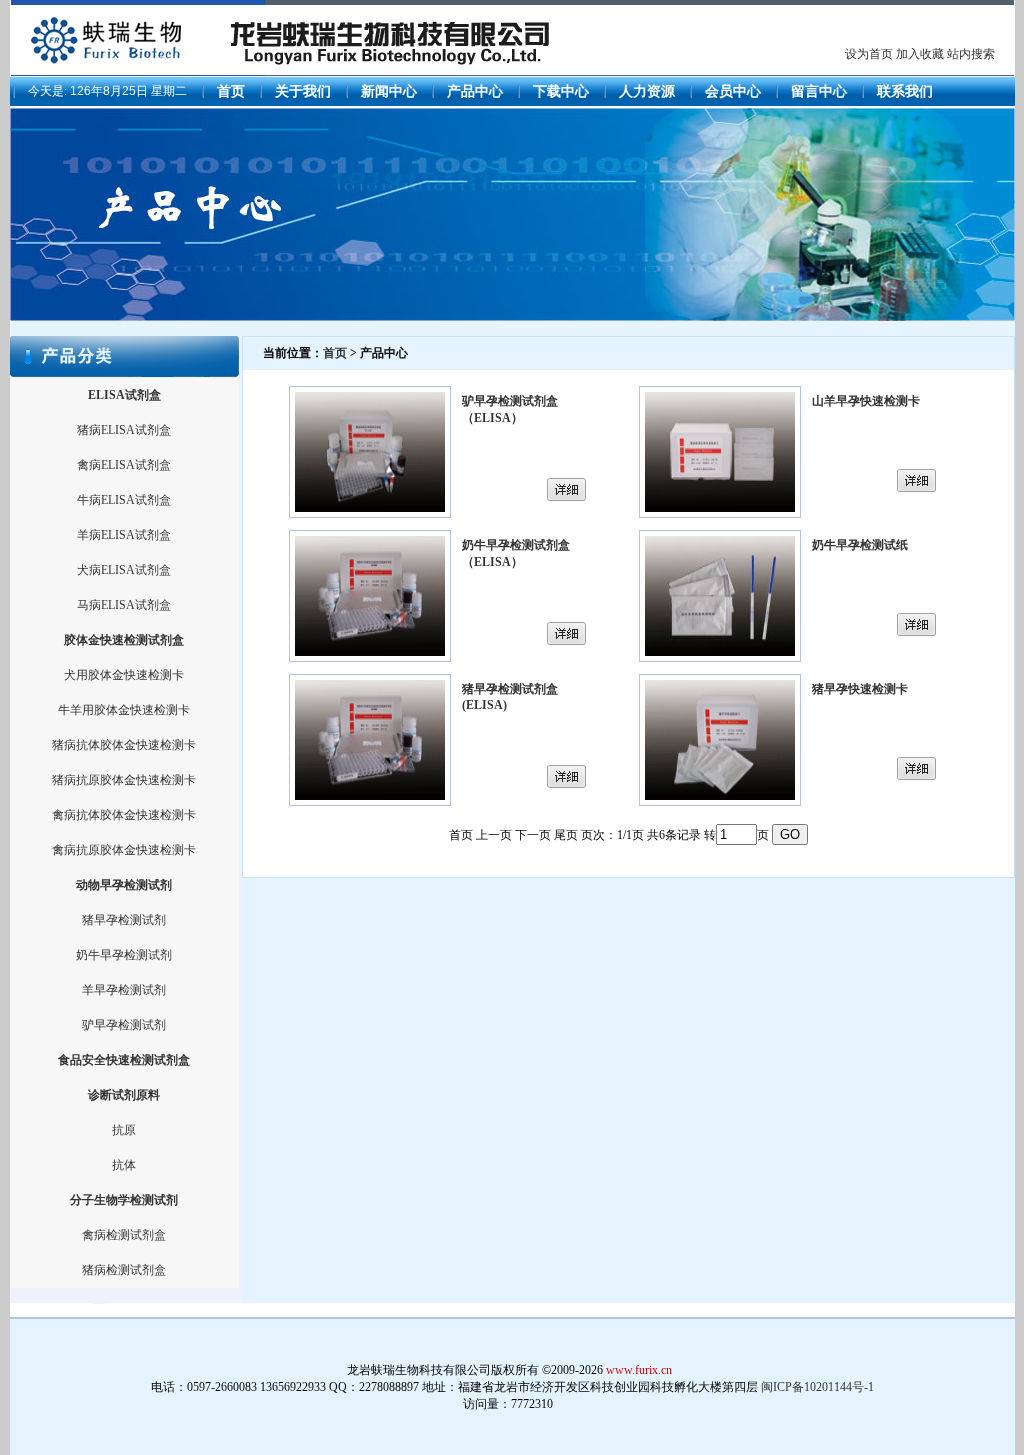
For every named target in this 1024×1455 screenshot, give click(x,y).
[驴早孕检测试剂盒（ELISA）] (370, 514)
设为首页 (869, 54)
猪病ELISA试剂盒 (124, 430)
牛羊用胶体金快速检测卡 (124, 710)
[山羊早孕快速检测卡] (720, 514)
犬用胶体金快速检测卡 (124, 675)
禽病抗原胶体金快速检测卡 (124, 850)
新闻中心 (389, 91)
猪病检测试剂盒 (124, 1270)
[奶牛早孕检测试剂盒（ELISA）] (370, 658)
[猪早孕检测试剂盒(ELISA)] (370, 802)
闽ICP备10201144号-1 (817, 1387)
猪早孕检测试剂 (124, 920)
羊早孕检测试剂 (124, 990)
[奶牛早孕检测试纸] (720, 658)
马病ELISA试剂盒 (124, 605)
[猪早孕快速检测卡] (720, 802)
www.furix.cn (639, 1370)
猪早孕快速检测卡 (860, 689)
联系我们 (905, 91)
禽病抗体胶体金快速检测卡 (124, 815)
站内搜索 (971, 54)
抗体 (124, 1165)
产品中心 (475, 91)
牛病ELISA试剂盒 (124, 500)
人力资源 (647, 91)
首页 (231, 91)
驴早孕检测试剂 (124, 1025)
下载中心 (561, 91)
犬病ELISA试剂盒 (124, 570)
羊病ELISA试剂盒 (124, 535)
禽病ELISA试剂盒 (124, 465)
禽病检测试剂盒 (124, 1235)
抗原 (124, 1130)
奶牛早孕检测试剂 (124, 955)
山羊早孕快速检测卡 (866, 401)
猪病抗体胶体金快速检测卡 (124, 745)
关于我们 (303, 91)
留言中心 (819, 91)
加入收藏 (920, 54)
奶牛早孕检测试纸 (860, 545)
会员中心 (733, 91)
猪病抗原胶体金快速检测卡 (124, 780)
